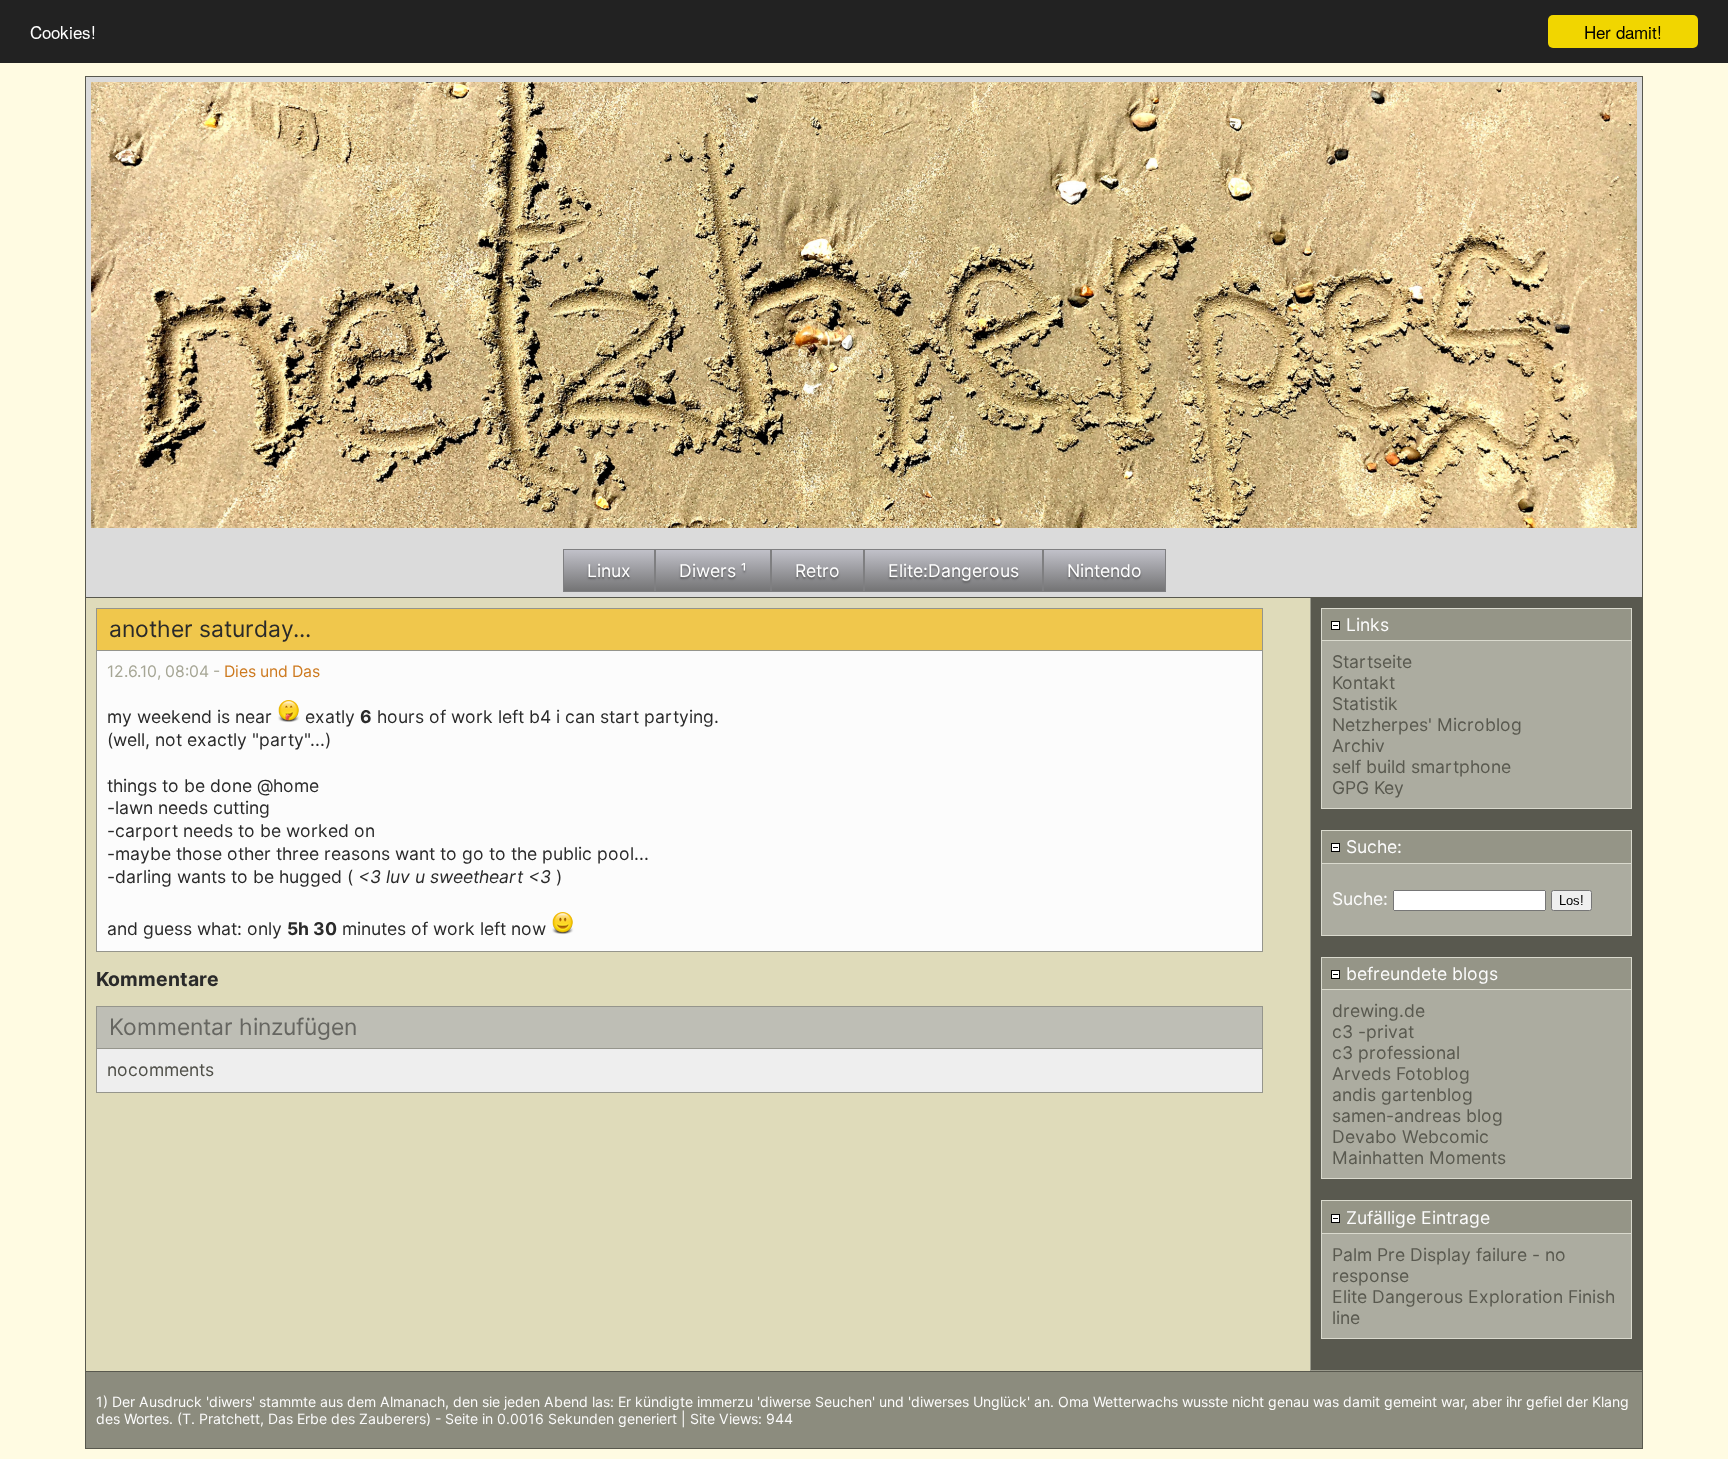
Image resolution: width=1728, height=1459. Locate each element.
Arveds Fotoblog (1401, 1073)
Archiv (1358, 745)
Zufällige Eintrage (1415, 1217)
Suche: (1371, 846)
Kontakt (1363, 682)
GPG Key (1368, 787)
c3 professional (1396, 1052)
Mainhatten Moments (1419, 1157)
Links (1365, 624)
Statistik (1365, 703)
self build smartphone (1421, 766)
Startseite (1372, 661)
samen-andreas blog (1417, 1115)
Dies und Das (272, 671)
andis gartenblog (1402, 1094)
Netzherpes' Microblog (1427, 724)
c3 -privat (1373, 1031)
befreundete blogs (1419, 973)
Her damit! (1623, 31)
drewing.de (1378, 1010)
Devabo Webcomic (1410, 1136)
